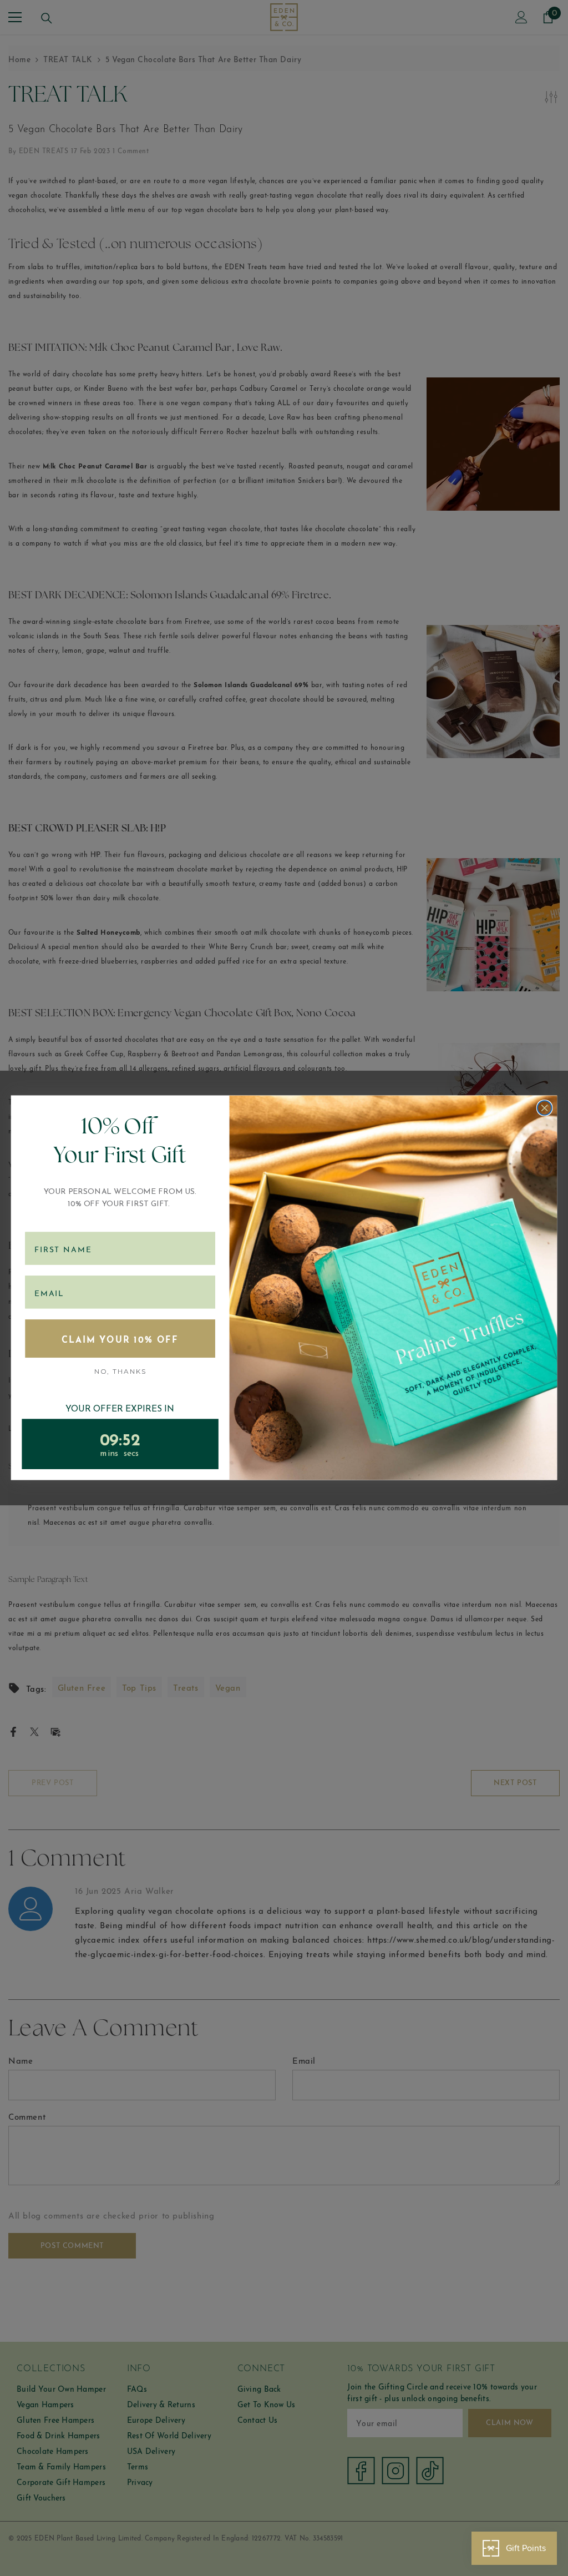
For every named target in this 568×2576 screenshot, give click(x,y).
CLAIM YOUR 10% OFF (120, 1339)
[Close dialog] (545, 1108)
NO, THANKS (120, 1371)
